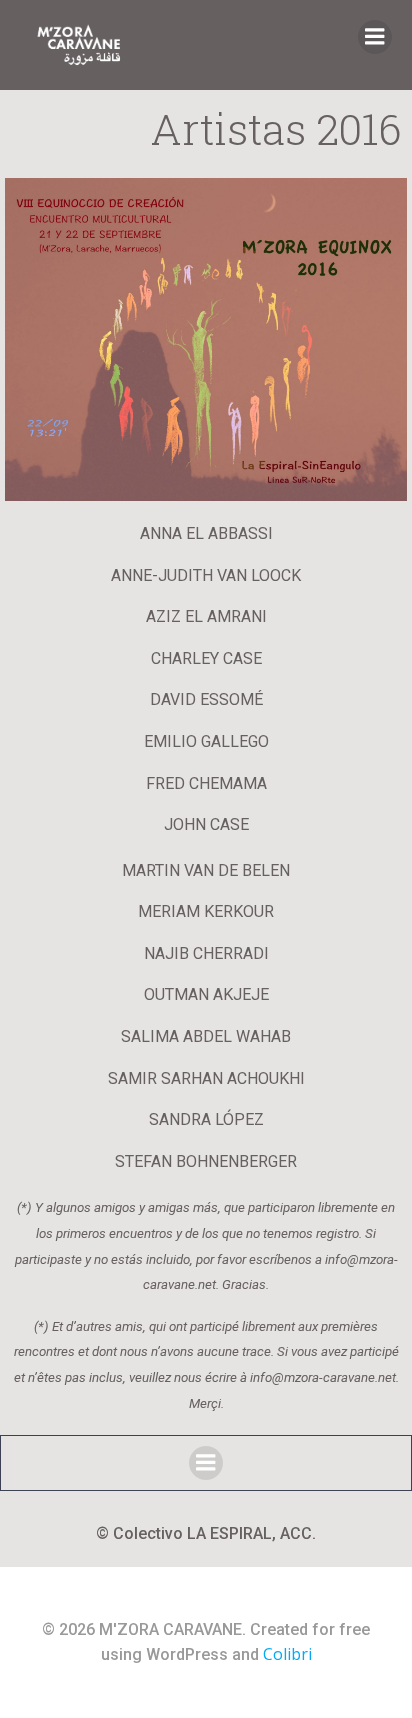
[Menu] (375, 37)
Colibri (287, 1654)
